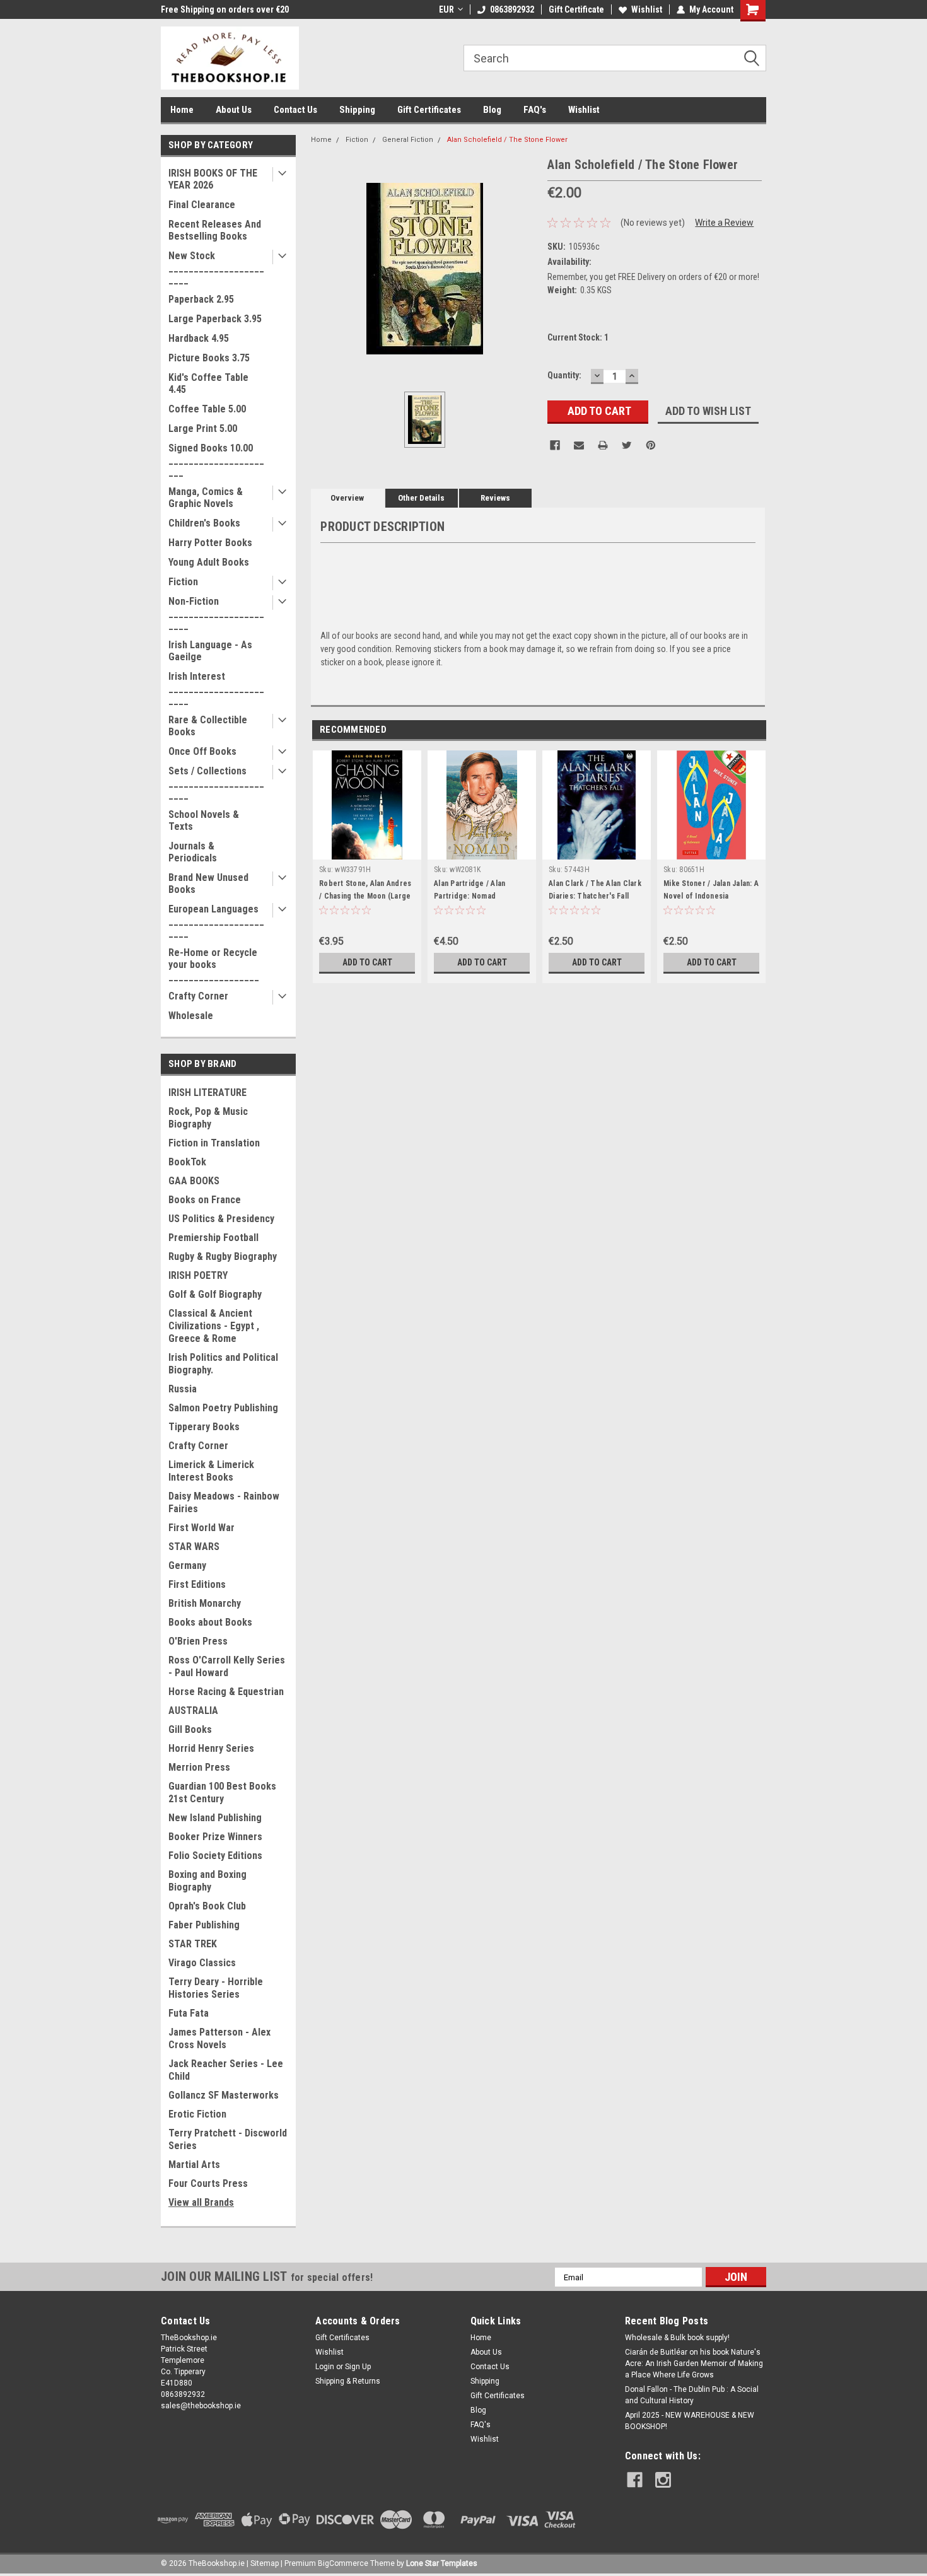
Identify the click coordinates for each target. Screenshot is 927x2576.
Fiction (183, 582)
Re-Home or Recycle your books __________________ (214, 965)
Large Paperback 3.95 (215, 319)
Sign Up (358, 2367)
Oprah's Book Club (207, 1906)
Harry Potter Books (210, 543)
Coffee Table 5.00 (207, 409)
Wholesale (191, 1016)
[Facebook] (555, 445)
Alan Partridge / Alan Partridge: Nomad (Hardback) (469, 896)
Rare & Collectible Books (208, 726)
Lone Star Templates (442, 2563)
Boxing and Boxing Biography (207, 1881)
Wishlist (647, 9)
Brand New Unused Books (208, 883)
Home (182, 110)
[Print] (603, 445)
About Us (234, 110)
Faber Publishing (204, 1925)
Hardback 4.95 (199, 338)
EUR (446, 9)
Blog (492, 110)
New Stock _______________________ (216, 268)
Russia (183, 1389)
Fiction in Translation (214, 1143)
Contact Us (295, 110)
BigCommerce (343, 2563)
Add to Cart (367, 962)
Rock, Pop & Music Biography (208, 1118)
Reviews (495, 498)
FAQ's (535, 110)
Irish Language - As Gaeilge (210, 651)
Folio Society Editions (215, 1856)
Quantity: (564, 375)
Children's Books (204, 523)
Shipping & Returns (348, 2381)
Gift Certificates (429, 110)
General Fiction (408, 140)
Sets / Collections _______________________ (216, 783)
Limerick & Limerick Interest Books (211, 1471)
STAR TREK (193, 1944)
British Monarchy (205, 1603)
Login (325, 2367)
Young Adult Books (209, 562)
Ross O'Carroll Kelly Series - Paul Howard (227, 1666)
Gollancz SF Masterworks (224, 2095)
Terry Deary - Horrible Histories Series (216, 1988)
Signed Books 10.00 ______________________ (216, 460)
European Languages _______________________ (216, 921)
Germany (187, 1565)
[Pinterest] (651, 445)
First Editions (197, 1584)
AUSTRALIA (193, 1711)
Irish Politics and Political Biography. (223, 1364)
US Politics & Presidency (221, 1219)
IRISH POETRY (198, 1275)
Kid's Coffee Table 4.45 (208, 383)
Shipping (357, 110)
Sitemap (265, 2563)
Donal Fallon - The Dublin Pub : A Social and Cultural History (692, 2395)
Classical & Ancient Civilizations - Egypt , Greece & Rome (214, 1326)
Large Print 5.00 (203, 428)
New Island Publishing (215, 1818)
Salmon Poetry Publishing (223, 1408)
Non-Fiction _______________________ (216, 613)
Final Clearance (202, 205)
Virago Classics (202, 1963)
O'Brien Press (198, 1641)
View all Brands (201, 2202)
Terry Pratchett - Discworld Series (228, 2139)
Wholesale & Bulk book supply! (677, 2338)
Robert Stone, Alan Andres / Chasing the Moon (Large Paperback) (365, 896)
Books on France (205, 1200)
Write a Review (724, 223)
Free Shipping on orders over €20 (225, 9)
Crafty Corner (198, 996)
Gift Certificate (576, 9)
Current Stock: (578, 337)
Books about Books (210, 1622)
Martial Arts (194, 2165)
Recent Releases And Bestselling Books (215, 230)
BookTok (187, 1162)
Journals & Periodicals (193, 852)
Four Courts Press (208, 2183)
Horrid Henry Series (211, 1748)
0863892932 (512, 9)
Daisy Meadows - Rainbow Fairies (224, 1502)
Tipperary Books (204, 1427)
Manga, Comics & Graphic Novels (206, 498)
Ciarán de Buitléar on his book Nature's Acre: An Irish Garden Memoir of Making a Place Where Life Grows (694, 2363)
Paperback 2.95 (201, 299)
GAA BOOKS (194, 1181)
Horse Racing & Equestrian (226, 1692)
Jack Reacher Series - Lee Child (226, 2070)
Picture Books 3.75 (209, 358)
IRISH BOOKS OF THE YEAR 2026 (213, 179)
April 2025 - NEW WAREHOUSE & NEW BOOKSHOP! (690, 2421)
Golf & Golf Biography (215, 1294)
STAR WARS (194, 1547)
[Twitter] (627, 445)
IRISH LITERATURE (207, 1093)
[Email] (579, 445)
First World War (201, 1528)
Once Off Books (202, 751)
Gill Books (190, 1729)
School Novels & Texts (204, 820)
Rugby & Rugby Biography (223, 1256)
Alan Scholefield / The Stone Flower (507, 140)
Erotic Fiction (197, 2114)
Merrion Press (199, 1767)
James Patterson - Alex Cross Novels (219, 2038)
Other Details (421, 498)
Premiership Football (213, 1238)
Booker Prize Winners (215, 1837)
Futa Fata (189, 2013)
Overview (347, 498)
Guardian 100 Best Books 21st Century (222, 1792)
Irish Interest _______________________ (216, 688)
